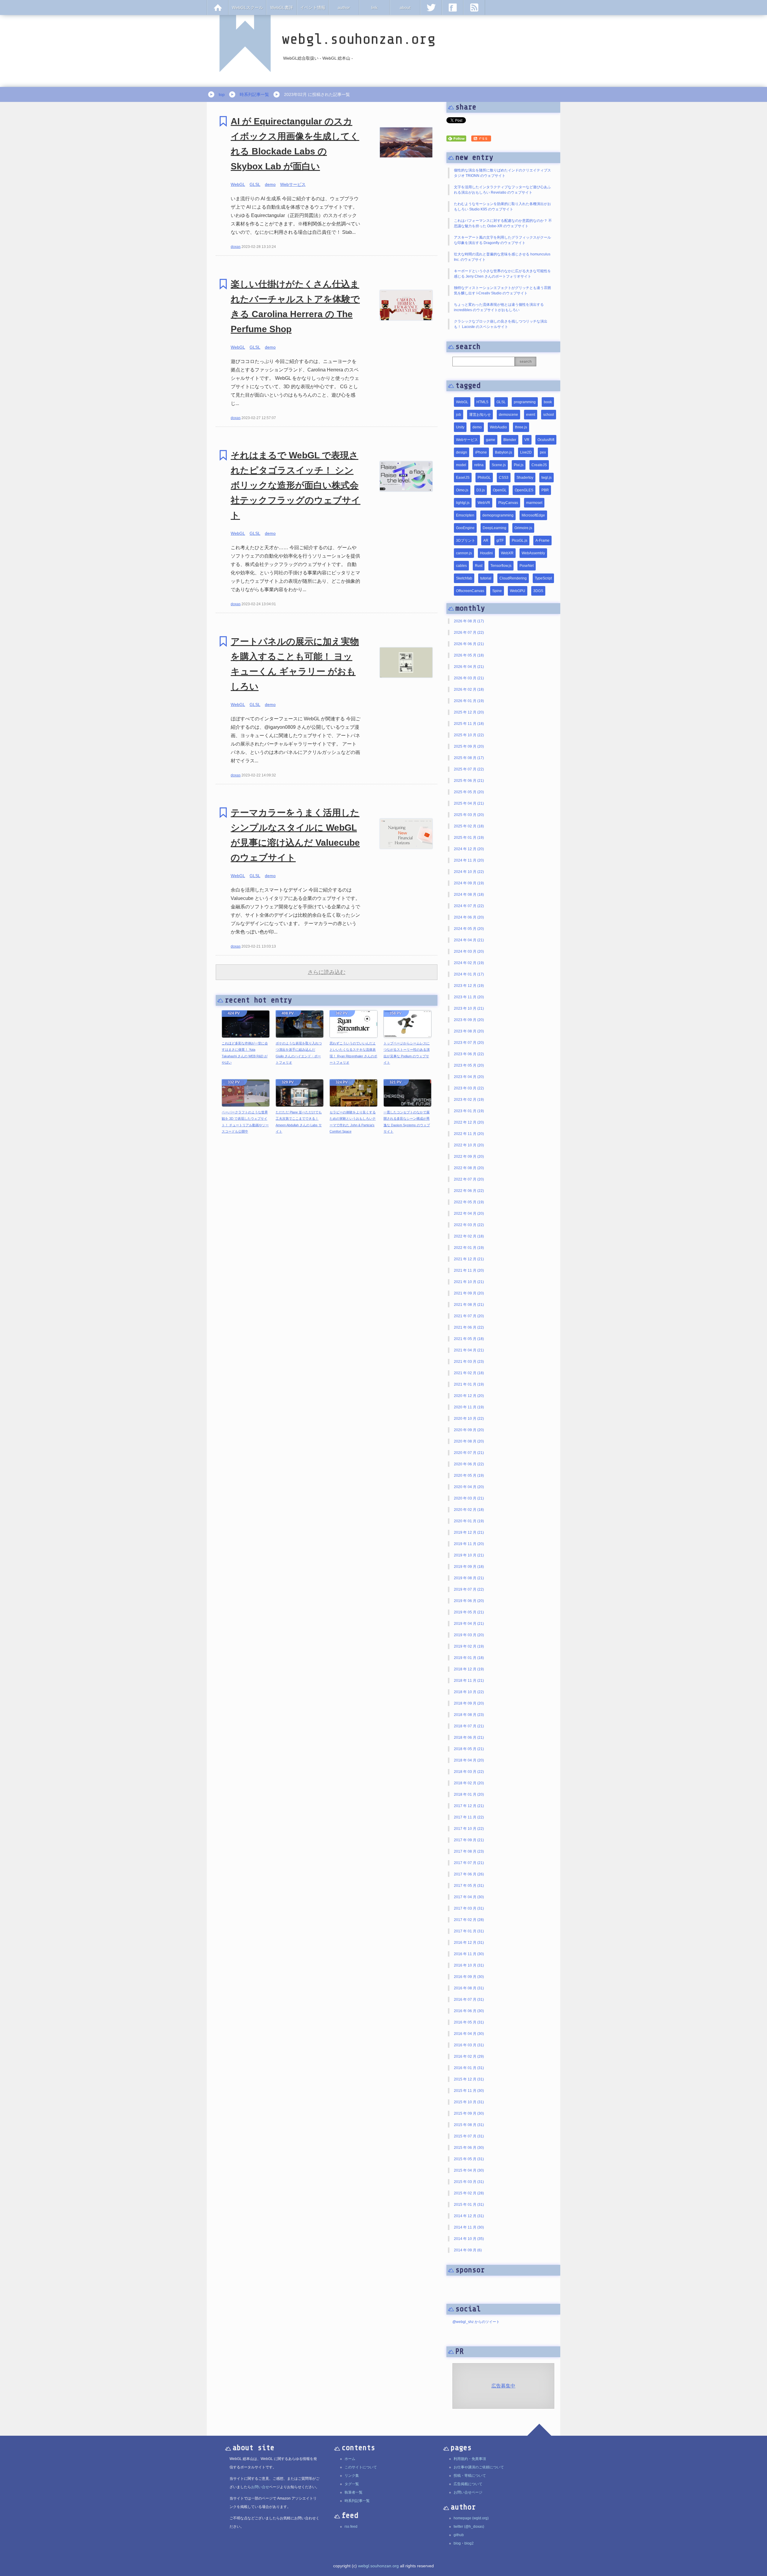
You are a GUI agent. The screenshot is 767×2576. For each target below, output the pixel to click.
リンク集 (352, 2476)
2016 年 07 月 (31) (469, 2000)
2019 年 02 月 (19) (469, 1646)
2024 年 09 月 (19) (469, 883)
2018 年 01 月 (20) (469, 1794)
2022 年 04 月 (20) (469, 1214)
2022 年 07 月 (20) (469, 1179)
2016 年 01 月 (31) (469, 2068)
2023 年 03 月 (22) (469, 1088)
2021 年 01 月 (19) (469, 1384)
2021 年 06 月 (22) (469, 1327)
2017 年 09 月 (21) (469, 1840)
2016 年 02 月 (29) (469, 2056)
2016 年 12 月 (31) (469, 1943)
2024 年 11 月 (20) (469, 860)
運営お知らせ (480, 415)
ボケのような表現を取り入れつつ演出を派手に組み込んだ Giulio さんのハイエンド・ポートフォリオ (299, 1053)
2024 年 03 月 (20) (469, 951)
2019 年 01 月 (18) (469, 1658)
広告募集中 (503, 2386)
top (222, 94)
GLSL (255, 184)
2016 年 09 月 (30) (469, 1977)
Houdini (486, 553)
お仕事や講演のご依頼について (479, 2467)
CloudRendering (513, 578)
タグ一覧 (352, 2484)
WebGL (238, 184)
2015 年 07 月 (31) (469, 2136)
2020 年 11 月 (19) (469, 1407)
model (461, 465)
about (405, 7)
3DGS (538, 591)
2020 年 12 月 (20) (469, 1396)
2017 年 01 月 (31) (469, 1931)
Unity (460, 427)
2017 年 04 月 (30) (469, 1897)
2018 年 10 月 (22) (469, 1692)
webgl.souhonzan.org (378, 2566)
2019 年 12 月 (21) (469, 1532)
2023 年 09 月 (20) (469, 1020)
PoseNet (527, 566)
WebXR (507, 553)
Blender (510, 440)
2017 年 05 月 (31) (469, 1886)
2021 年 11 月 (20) (469, 1270)
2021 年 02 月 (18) (469, 1373)
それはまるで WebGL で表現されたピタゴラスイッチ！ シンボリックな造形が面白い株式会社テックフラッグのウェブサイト (296, 485)
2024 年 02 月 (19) (469, 963)
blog (457, 2543)
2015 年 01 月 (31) (469, 2205)
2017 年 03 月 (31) (469, 1908)
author (344, 7)
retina (479, 465)
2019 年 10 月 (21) (469, 1555)
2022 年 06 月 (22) (469, 1191)
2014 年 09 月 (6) (468, 2250)
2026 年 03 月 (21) (469, 678)
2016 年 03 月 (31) (469, 2045)
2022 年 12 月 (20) (469, 1122)
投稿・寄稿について (470, 2476)
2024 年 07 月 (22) (469, 906)
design (462, 452)
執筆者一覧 (354, 2492)
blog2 (469, 2543)
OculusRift (546, 440)
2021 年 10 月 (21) (469, 1282)
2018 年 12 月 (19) (469, 1669)
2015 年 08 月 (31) (469, 2125)
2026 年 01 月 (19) (469, 701)
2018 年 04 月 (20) (469, 1760)
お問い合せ (260, 2487)
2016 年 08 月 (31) (469, 1988)
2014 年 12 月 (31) (469, 2216)
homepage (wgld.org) (471, 2518)
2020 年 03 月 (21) (469, 1498)
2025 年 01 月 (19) (469, 838)
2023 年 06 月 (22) (469, 1054)
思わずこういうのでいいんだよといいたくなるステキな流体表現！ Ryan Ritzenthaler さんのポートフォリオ (353, 1053)
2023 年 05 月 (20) (469, 1065)
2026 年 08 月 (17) (469, 621)
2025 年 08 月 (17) (469, 758)
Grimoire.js (523, 528)
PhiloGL (484, 478)
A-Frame (542, 541)
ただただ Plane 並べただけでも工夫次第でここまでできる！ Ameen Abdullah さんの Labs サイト (299, 1122)
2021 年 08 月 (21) (469, 1305)
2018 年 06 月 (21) (469, 1738)
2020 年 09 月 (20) (469, 1430)
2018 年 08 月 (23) (469, 1715)
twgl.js (546, 478)
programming (525, 402)
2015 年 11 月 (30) (469, 2091)
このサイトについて (361, 2467)
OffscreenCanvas (470, 591)
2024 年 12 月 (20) (469, 849)
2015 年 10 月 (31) (469, 2102)
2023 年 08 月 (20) (469, 1031)
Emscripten (465, 515)
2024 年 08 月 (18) (469, 895)
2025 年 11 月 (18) (469, 724)
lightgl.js (463, 503)
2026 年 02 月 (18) (469, 689)
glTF (500, 541)
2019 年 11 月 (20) (469, 1544)
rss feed (351, 2527)
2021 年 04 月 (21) (469, 1350)
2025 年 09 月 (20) (469, 746)
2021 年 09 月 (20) (469, 1293)
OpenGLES (524, 490)
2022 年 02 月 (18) (469, 1236)
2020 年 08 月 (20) (469, 1441)
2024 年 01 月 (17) (469, 974)
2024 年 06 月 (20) (469, 917)
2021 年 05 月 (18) (469, 1339)
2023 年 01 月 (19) (469, 1111)
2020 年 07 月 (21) (469, 1453)
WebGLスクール (247, 7)
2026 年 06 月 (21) (469, 644)
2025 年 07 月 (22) (469, 769)
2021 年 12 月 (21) (469, 1259)
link (374, 7)
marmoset (534, 503)
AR (486, 541)
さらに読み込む (327, 972)
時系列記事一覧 (254, 94)
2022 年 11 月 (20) (469, 1134)
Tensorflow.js (501, 566)
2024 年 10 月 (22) (469, 872)
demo (270, 184)
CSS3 (504, 478)
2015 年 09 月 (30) (469, 2113)
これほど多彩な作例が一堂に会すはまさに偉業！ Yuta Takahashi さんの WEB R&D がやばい (245, 1053)
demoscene (508, 415)
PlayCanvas (508, 503)
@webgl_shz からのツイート (476, 2322)
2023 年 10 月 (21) (469, 1008)
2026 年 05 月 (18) (469, 655)
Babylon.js (503, 452)
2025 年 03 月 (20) (469, 815)
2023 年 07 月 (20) (469, 1043)
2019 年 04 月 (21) (469, 1624)
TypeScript (543, 578)
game (491, 440)
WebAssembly (533, 553)
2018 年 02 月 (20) (469, 1783)
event (531, 415)
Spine (497, 591)
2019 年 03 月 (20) (469, 1635)
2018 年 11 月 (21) (469, 1681)
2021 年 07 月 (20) (469, 1316)
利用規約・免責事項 (470, 2459)
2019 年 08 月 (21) (469, 1578)
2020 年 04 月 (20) (469, 1487)
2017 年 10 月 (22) (469, 1829)
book (548, 402)
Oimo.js (462, 490)
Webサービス (293, 184)
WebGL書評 (282, 7)
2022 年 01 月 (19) (469, 1248)
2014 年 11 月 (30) (469, 2227)
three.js (521, 427)
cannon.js (464, 553)
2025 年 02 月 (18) (469, 826)
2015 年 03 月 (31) (469, 2182)
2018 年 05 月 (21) (469, 1749)
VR (527, 440)
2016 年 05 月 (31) (469, 2022)
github (459, 2535)
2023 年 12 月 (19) (469, 986)
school (549, 415)
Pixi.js (519, 465)
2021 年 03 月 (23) (469, 1362)
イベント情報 (313, 7)
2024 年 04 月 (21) (469, 940)
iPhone (481, 452)
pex (543, 452)
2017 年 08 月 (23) (469, 1851)
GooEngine (465, 528)
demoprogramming (498, 515)
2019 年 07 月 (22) (469, 1589)
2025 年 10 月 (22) (469, 735)
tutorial (486, 578)
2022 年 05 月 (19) (469, 1202)
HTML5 (482, 402)
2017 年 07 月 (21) (469, 1863)
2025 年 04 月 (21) (469, 803)
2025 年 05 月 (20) (469, 792)
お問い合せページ (468, 2492)
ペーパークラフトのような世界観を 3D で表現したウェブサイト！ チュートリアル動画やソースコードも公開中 (245, 1122)
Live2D (526, 452)
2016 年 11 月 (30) (469, 1954)
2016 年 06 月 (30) (469, 2011)
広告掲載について (468, 2484)
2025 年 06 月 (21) (469, 781)
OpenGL (500, 490)
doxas (236, 247)
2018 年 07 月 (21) (469, 1726)
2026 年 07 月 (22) (469, 633)
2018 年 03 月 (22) (469, 1772)
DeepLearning (495, 528)
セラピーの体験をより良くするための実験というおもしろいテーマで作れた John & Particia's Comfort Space (353, 1122)
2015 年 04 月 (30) (469, 2170)
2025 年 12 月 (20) (469, 712)
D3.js (481, 490)
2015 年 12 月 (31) (469, 2079)
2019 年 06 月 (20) (469, 1601)
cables (461, 566)
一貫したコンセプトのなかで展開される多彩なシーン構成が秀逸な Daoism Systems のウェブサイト (407, 1122)
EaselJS (463, 478)
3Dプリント (466, 541)
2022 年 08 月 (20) (469, 1168)
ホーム (350, 2459)
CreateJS (539, 465)
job (459, 415)
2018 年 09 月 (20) (469, 1703)
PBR (545, 490)
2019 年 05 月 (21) (469, 1612)
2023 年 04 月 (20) (469, 1077)
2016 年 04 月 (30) (469, 2034)
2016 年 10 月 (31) (469, 1965)
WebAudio (498, 427)
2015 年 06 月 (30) (469, 2148)
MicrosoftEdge (533, 515)
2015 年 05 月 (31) (469, 2159)
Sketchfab (464, 578)
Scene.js (499, 465)
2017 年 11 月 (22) (469, 1817)
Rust (479, 566)
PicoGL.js (520, 541)
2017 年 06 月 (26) (469, 1874)
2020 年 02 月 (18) (469, 1510)
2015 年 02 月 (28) (469, 2193)
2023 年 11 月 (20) (469, 997)
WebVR (484, 503)
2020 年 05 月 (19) (469, 1476)
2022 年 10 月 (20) (469, 1145)
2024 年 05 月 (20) (469, 929)
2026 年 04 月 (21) (469, 667)
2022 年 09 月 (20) (469, 1157)
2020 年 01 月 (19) (469, 1521)
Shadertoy (525, 478)
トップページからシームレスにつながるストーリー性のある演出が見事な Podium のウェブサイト (407, 1053)
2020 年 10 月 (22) (469, 1419)
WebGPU (518, 591)
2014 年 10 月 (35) (469, 2239)
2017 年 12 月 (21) (469, 1806)
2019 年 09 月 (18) (469, 1567)
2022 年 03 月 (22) (469, 1225)
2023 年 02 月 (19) (469, 1100)
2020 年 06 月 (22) (469, 1464)
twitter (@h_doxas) (469, 2527)
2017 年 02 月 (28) (469, 1920)
